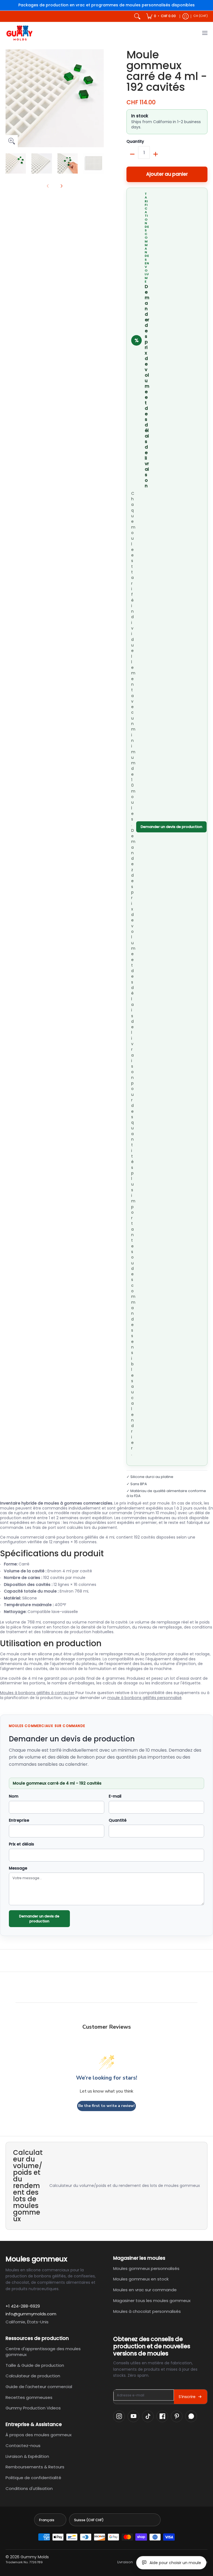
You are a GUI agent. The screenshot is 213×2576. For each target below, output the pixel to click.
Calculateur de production (33, 2376)
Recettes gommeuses (29, 2397)
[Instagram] (119, 2416)
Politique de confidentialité (33, 2478)
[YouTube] (133, 2416)
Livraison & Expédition (27, 2456)
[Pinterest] (177, 2416)
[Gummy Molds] (19, 33)
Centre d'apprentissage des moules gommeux (43, 2352)
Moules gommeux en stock (141, 2279)
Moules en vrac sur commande (145, 2290)
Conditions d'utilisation (29, 2488)
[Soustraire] (132, 154)
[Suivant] (100, 98)
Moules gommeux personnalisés (146, 2268)
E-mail (115, 1796)
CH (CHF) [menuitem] (201, 16)
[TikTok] (148, 2416)
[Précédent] (9, 98)
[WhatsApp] (191, 2416)
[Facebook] (162, 2416)
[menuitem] (161, 16)
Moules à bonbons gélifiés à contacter (37, 1693)
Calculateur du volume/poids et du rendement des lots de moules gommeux (125, 2186)
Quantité (118, 1821)
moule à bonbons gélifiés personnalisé (144, 1698)
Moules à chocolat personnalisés (147, 2311)
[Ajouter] (156, 154)
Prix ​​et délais (21, 1844)
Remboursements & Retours (35, 2467)
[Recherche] (137, 16)
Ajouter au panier (167, 174)
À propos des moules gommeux (39, 2435)
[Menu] (205, 33)
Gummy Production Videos (33, 2408)
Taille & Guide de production (35, 2365)
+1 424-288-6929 (23, 2306)
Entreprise (19, 1821)
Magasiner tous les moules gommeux (152, 2301)
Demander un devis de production (171, 827)
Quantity (135, 142)
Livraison (125, 2562)
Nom (14, 1796)
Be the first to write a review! (106, 2106)
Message (18, 1868)
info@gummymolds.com (31, 2314)
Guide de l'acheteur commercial (39, 2387)
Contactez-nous (23, 2446)
